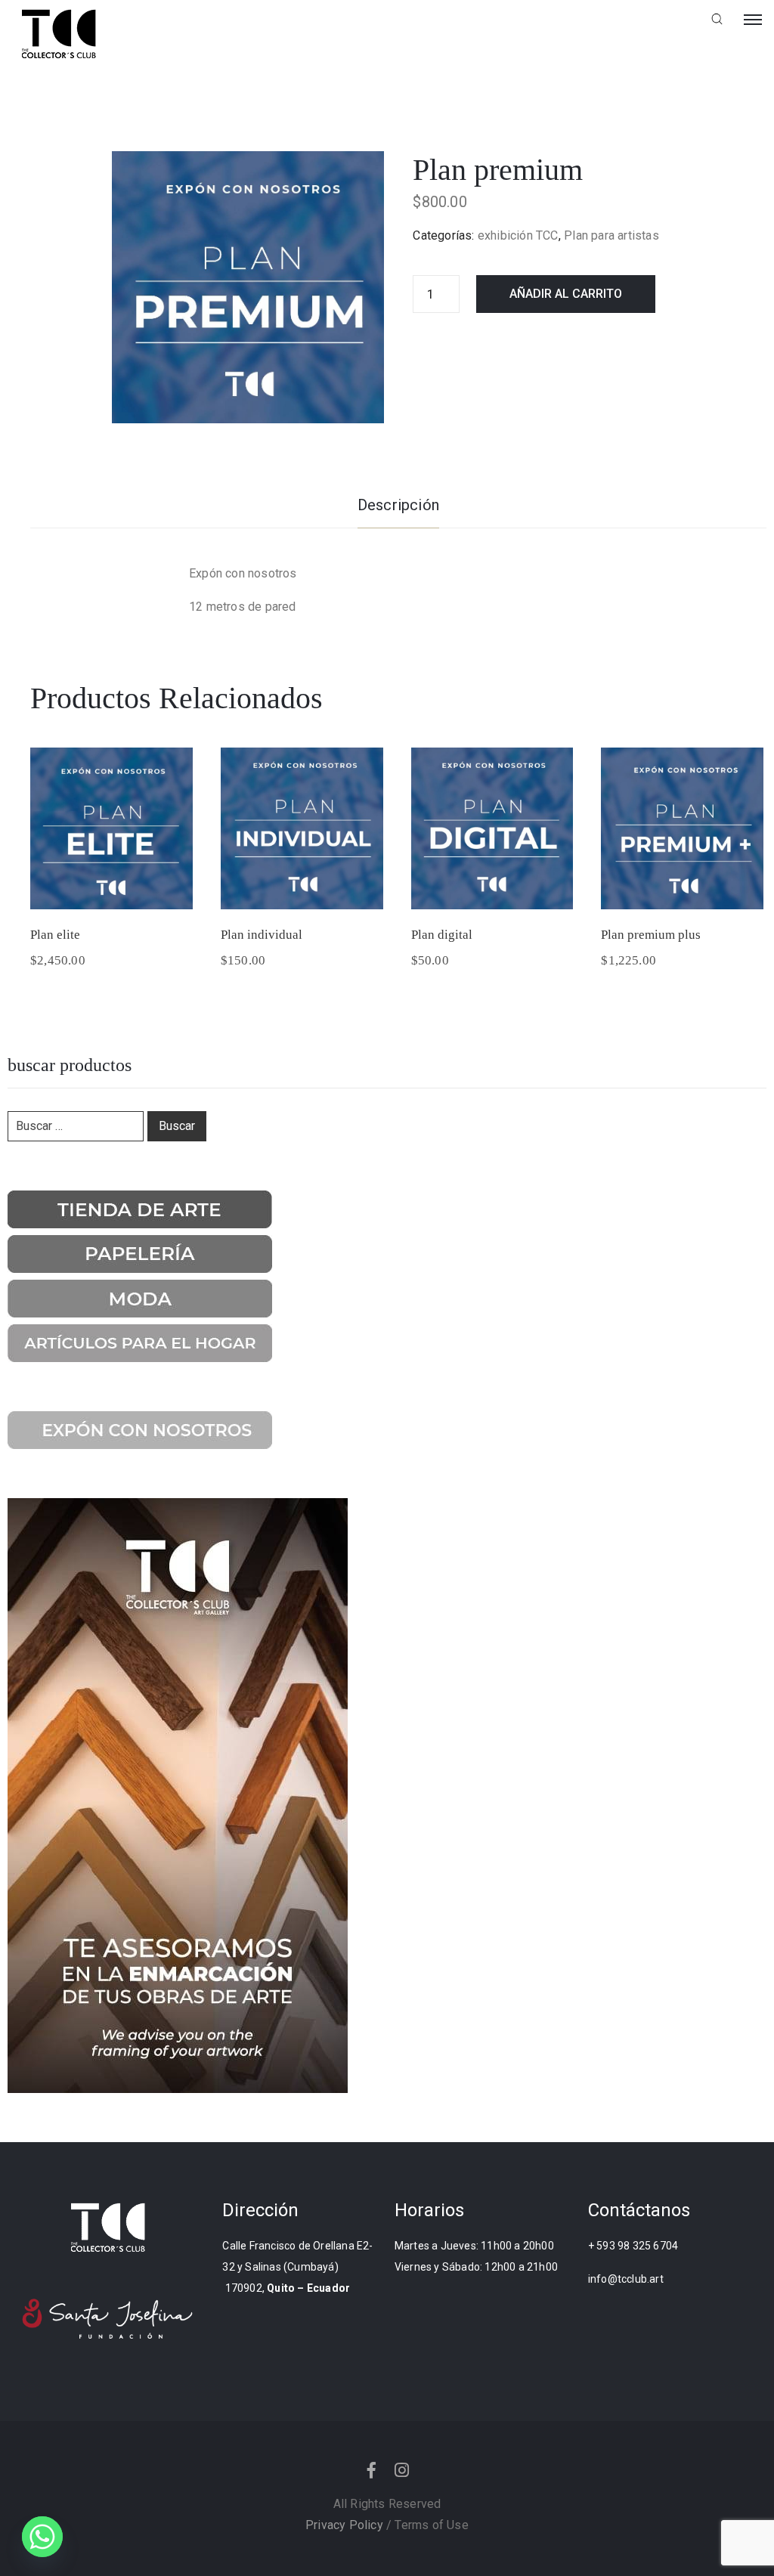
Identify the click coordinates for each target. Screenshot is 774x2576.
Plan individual (262, 935)
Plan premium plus (651, 935)
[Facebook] (372, 2470)
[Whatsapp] (42, 2537)
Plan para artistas (611, 235)
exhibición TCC (518, 235)
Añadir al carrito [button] (111, 890)
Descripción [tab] (398, 505)
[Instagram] (402, 2470)
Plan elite (55, 935)
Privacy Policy (344, 2525)
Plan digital (442, 935)
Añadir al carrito (566, 294)
